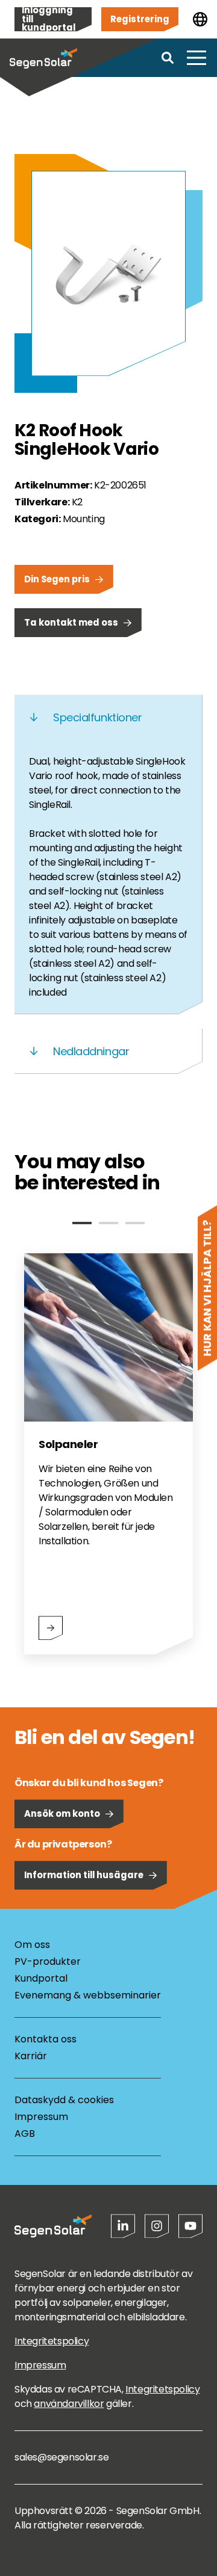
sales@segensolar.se (61, 2457)
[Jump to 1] (82, 1223)
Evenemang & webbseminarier (88, 1995)
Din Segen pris (57, 579)
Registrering (140, 19)
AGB (25, 2134)
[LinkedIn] (123, 2226)
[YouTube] (190, 2226)
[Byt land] (200, 19)
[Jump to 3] (135, 1223)
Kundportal (41, 1978)
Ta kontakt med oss (71, 622)
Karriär (31, 2056)
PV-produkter (48, 1961)
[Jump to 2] (108, 1223)
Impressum (41, 2117)
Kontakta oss (46, 2039)
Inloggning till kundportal (49, 19)
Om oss (32, 1945)
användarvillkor (69, 2404)
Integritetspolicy (52, 2341)
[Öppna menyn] (197, 58)
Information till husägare (84, 1875)
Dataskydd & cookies (64, 2100)
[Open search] (168, 58)
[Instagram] (157, 2226)
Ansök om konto (62, 1813)
